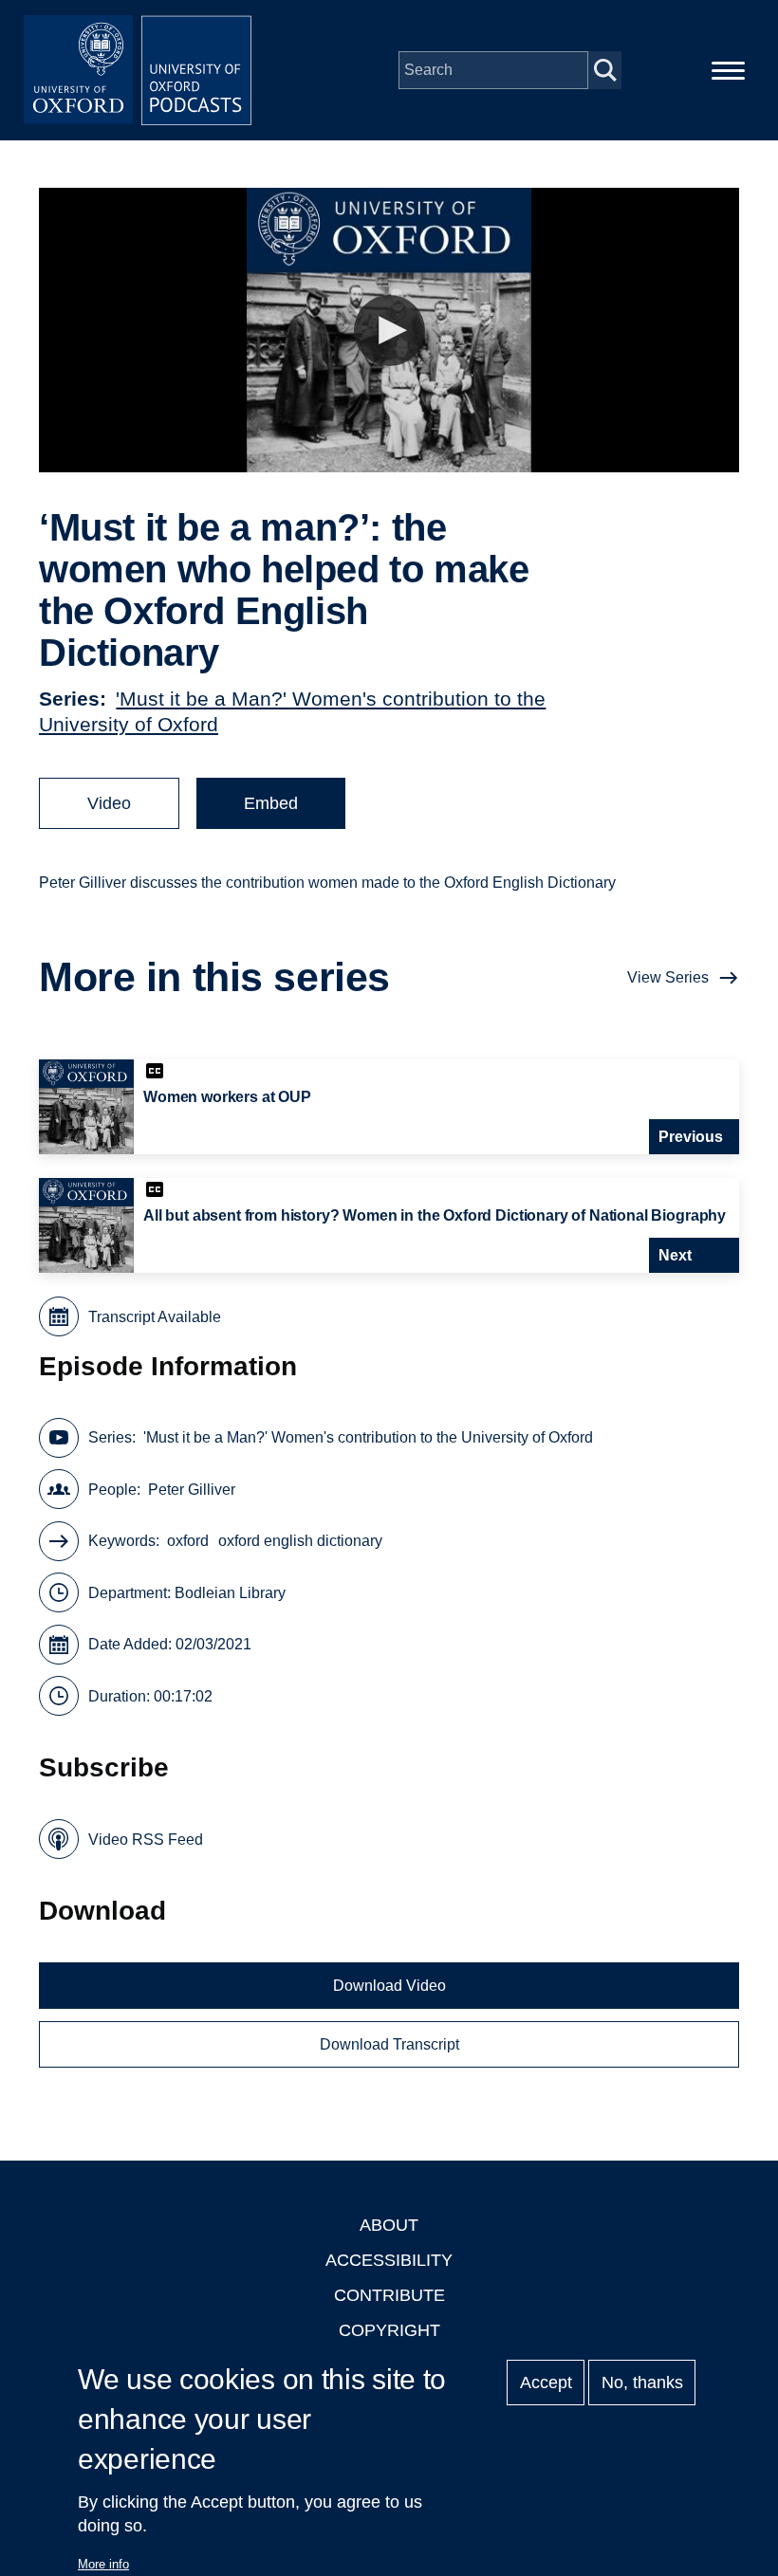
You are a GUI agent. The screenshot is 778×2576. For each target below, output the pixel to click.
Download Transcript (389, 2044)
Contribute (389, 2295)
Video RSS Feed (146, 1840)
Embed (271, 803)
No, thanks (642, 2383)
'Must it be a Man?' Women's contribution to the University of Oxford (368, 1437)
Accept (546, 2383)
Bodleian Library (230, 1593)
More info (103, 2564)
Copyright (389, 2330)
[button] (389, 331)
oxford (188, 1541)
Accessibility (389, 2260)
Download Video (389, 1986)
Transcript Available (155, 1317)
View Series (668, 977)
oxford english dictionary (300, 1541)
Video (109, 803)
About (389, 2225)
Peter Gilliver (192, 1490)
